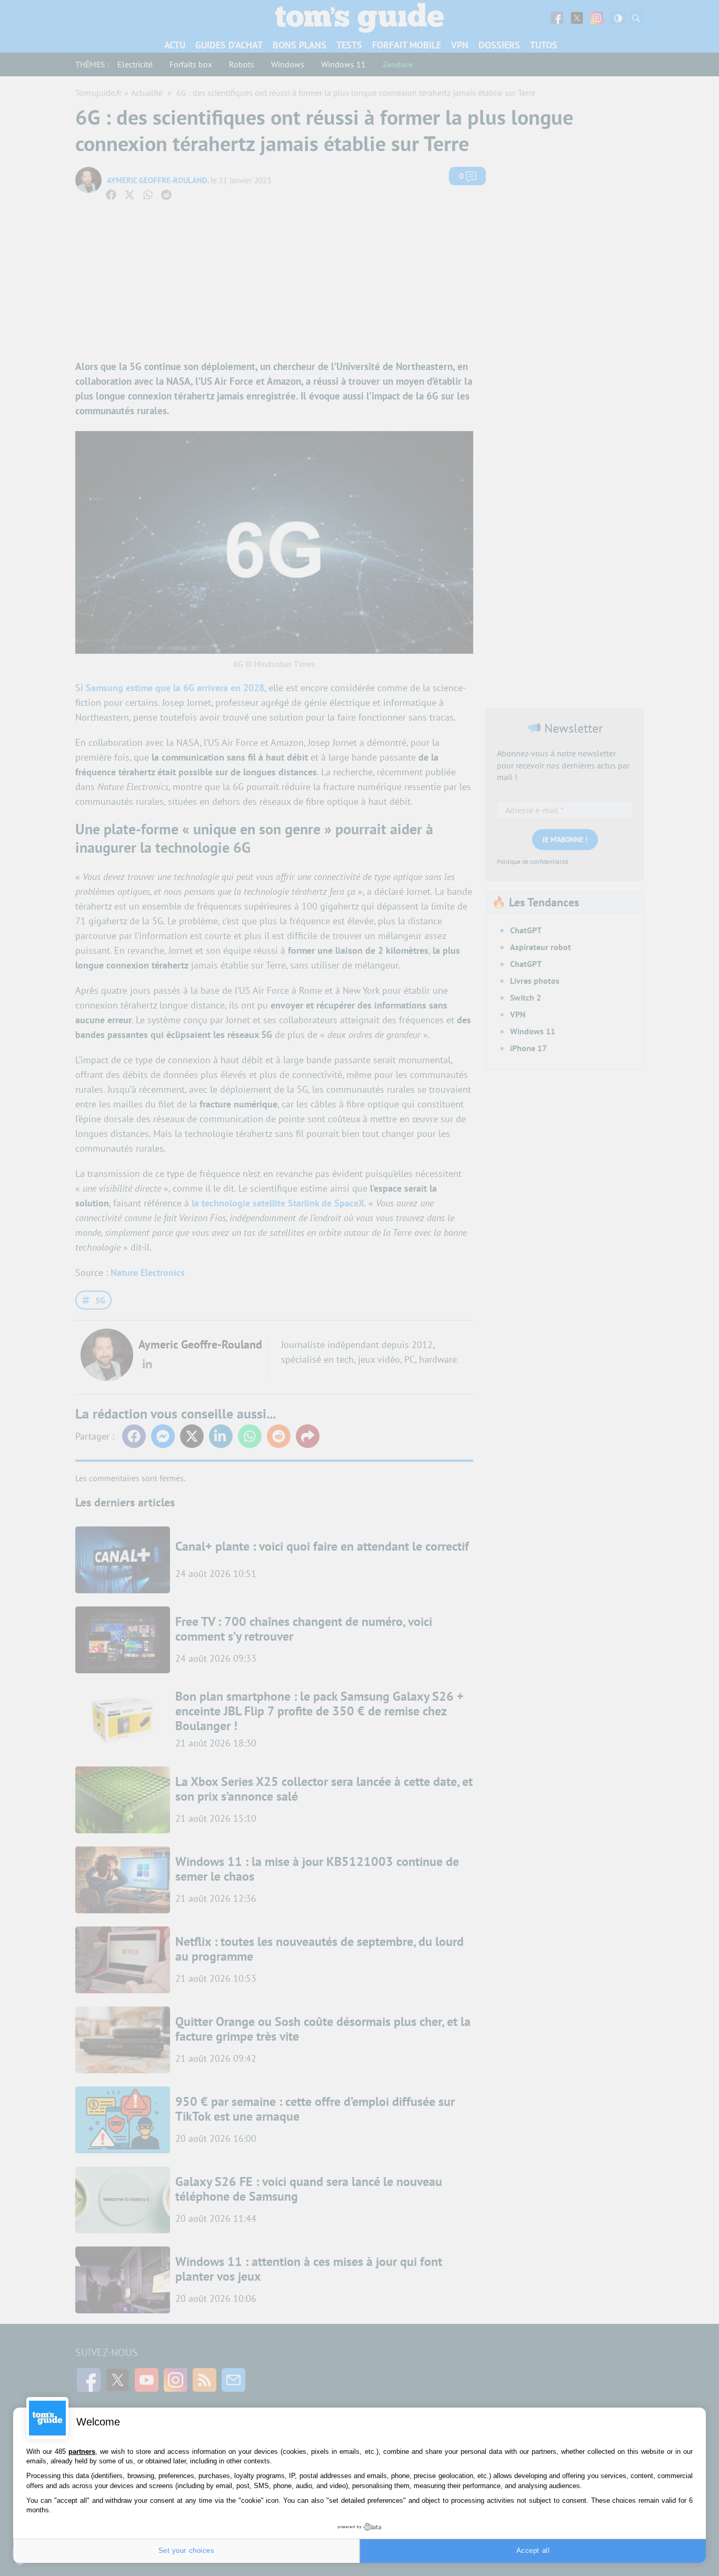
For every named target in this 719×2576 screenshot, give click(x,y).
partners (82, 2452)
